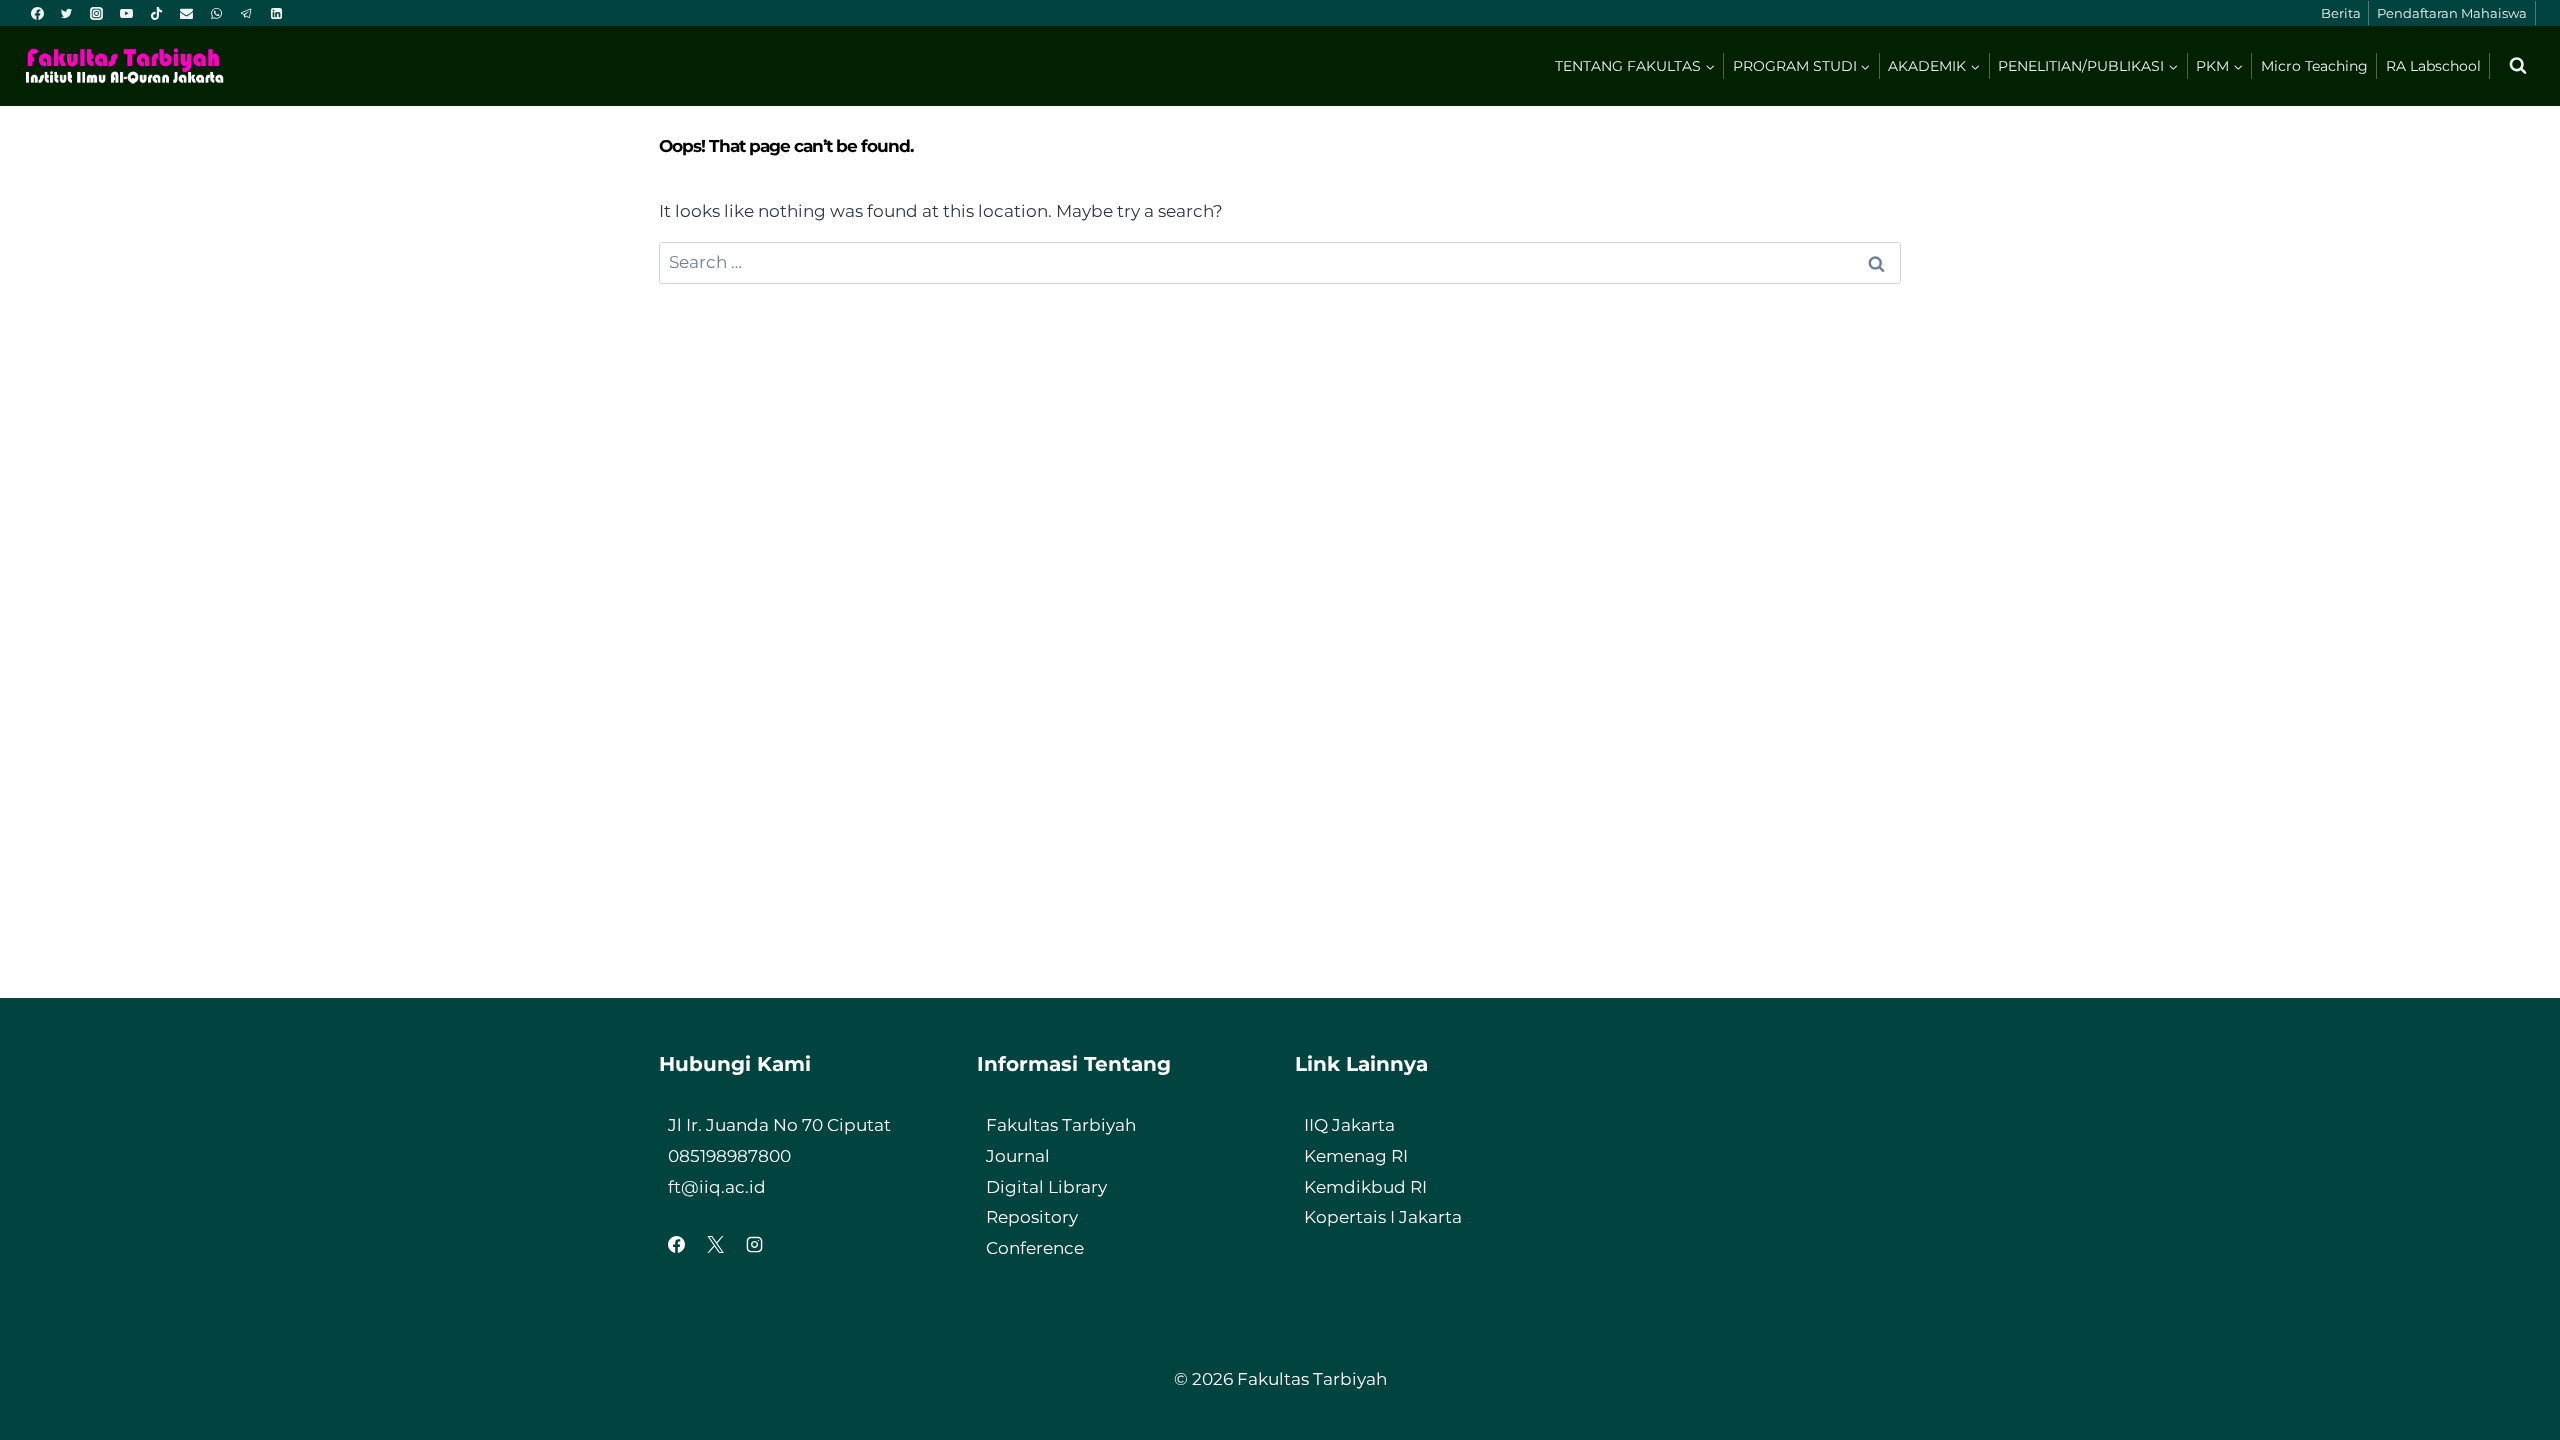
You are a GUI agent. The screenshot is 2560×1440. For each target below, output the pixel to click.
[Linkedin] (276, 13)
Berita (2341, 13)
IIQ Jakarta (1349, 1125)
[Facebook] (37, 13)
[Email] (186, 13)
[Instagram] (97, 13)
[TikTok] (157, 13)
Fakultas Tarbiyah (1061, 1125)
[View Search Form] (2518, 66)
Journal (1018, 1156)
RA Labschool (2433, 66)
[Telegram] (246, 13)
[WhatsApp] (216, 13)
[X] (715, 1245)
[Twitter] (67, 13)
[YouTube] (127, 13)
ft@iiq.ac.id (717, 1187)
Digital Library (1046, 1187)
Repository (1032, 1217)
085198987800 (729, 1156)
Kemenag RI (1356, 1156)
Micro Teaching (2314, 66)
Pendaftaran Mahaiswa (2452, 13)
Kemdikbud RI (1365, 1187)
